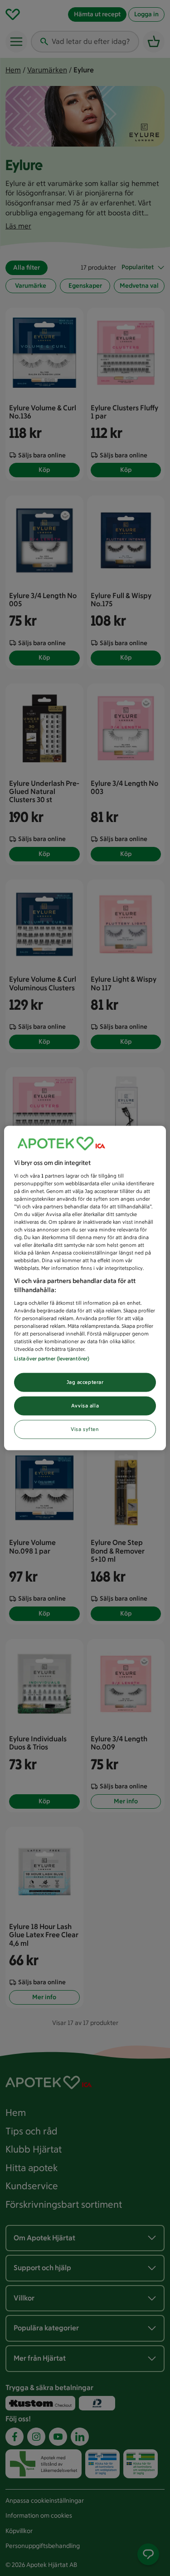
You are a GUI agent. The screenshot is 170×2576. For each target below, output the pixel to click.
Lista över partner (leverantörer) (52, 1359)
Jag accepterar (85, 1382)
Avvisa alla (85, 1406)
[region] (85, 1288)
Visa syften (85, 1429)
